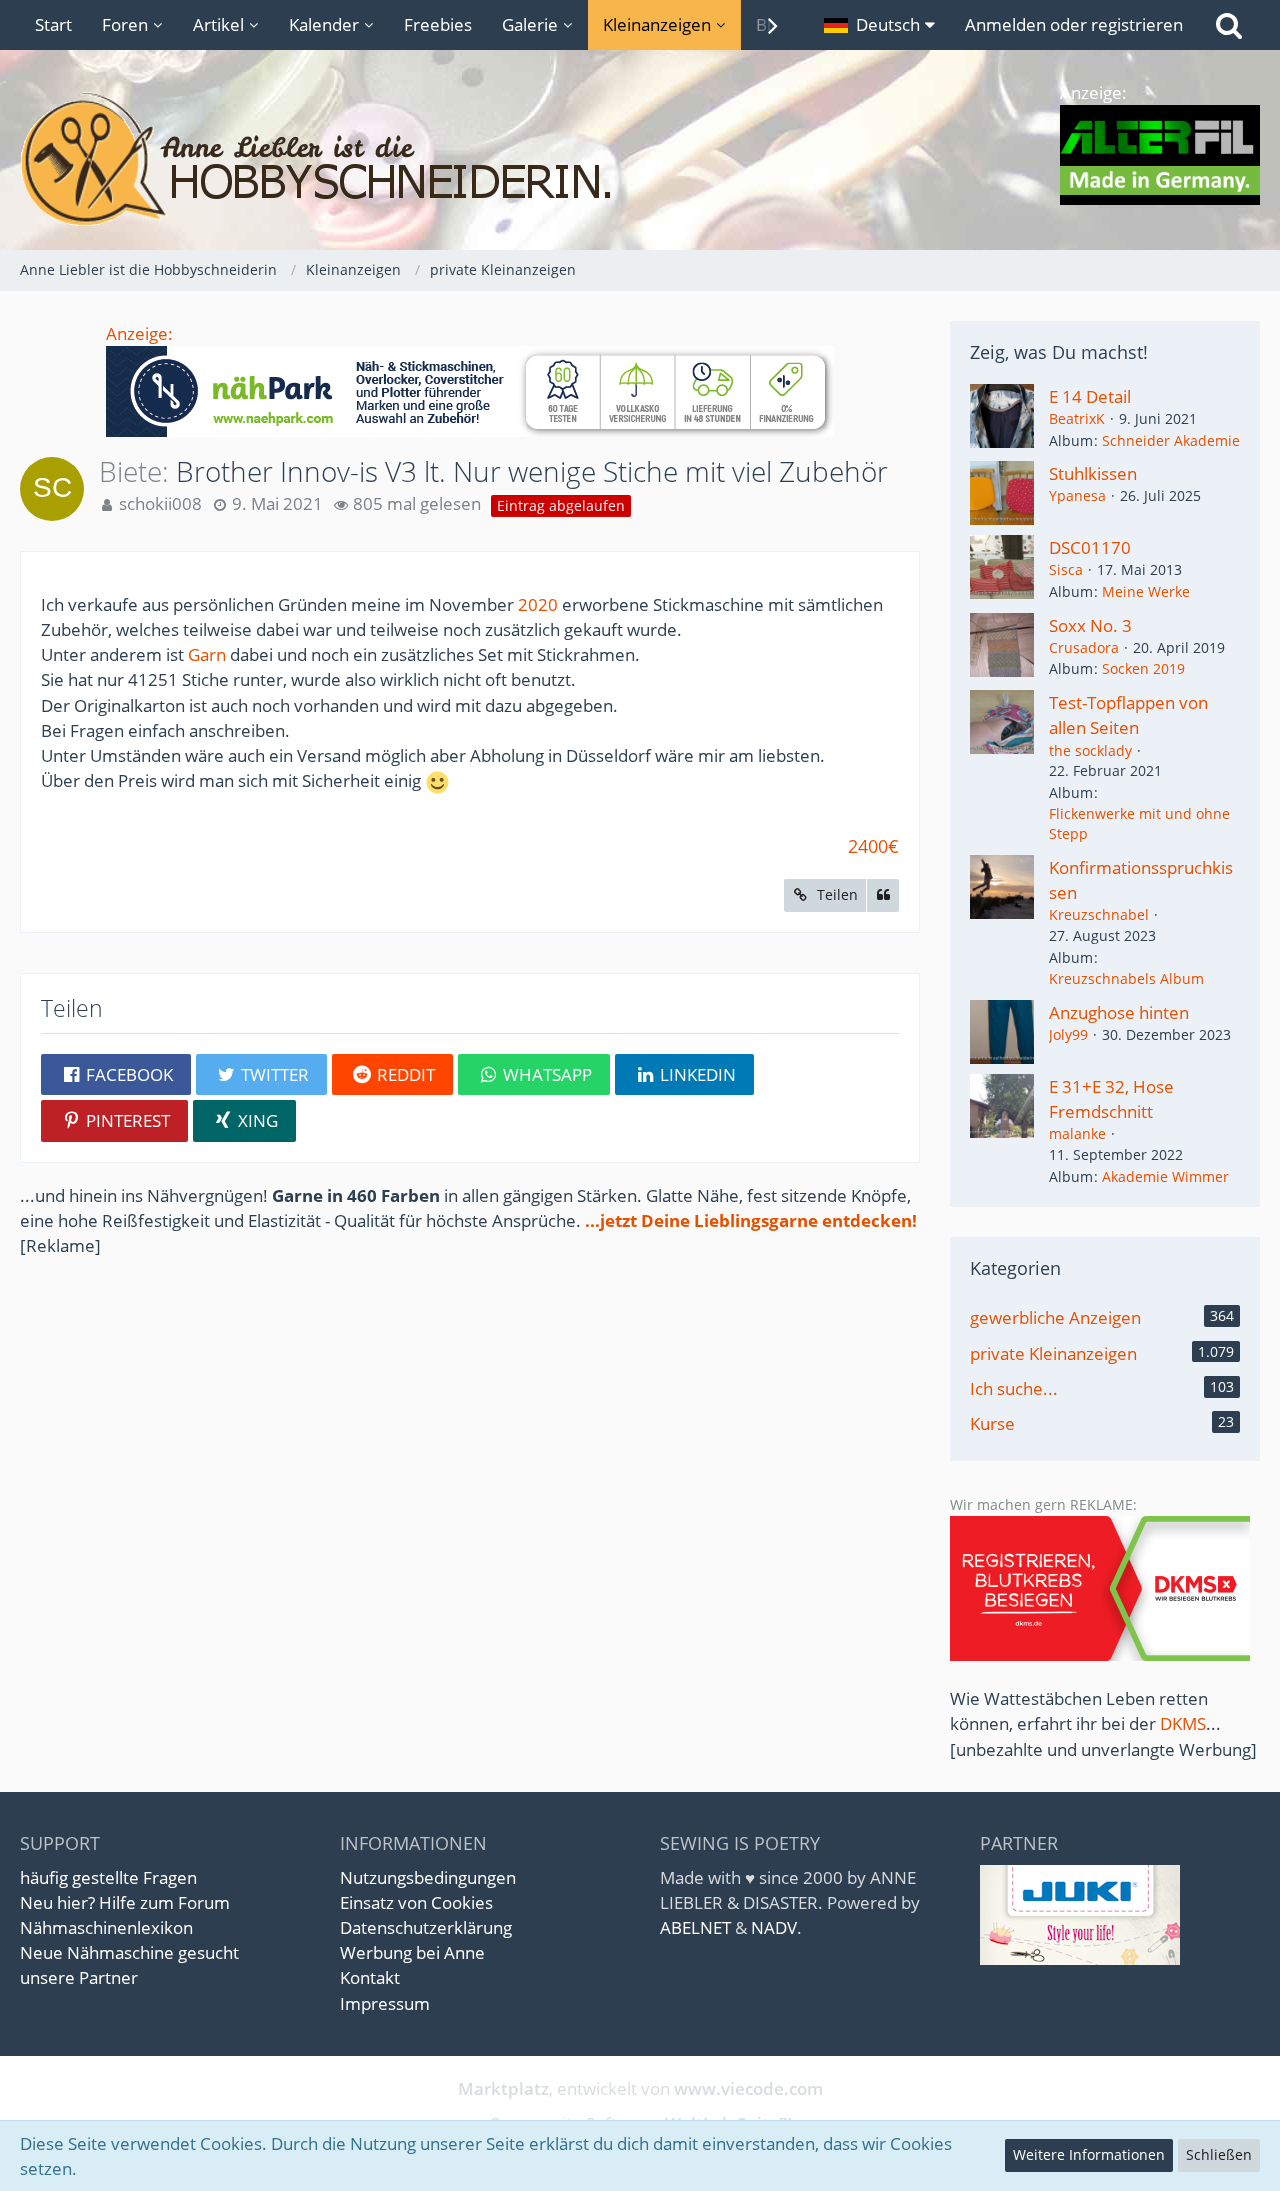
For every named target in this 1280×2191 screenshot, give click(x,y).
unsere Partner (79, 1977)
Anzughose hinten (1119, 1012)
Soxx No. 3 (1090, 625)
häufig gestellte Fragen (108, 1877)
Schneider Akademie (1171, 440)
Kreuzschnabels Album (1126, 978)
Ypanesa (1077, 495)
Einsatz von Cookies (416, 1902)
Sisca (1066, 569)
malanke (1077, 1133)
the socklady (1090, 750)
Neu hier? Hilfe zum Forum (125, 1902)
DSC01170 (1090, 547)
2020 (538, 604)
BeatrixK (1077, 418)
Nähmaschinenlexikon (106, 1927)
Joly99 (1068, 1034)
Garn (207, 654)
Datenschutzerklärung (426, 1927)
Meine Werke (1146, 591)
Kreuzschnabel (1099, 914)
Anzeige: (139, 333)
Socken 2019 (1143, 668)
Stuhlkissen (1093, 473)
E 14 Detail (1090, 396)
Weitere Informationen (1089, 2154)
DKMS (1183, 1723)
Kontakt (370, 1977)
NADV (774, 1927)
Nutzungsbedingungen (428, 1877)
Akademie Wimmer (1165, 1176)
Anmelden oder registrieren (1074, 24)
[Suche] (1229, 25)
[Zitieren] (883, 895)
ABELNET (695, 1927)
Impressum (385, 2003)
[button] (879, 25)
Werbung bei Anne (412, 1952)
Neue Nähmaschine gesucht (129, 1952)
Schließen (1219, 2154)
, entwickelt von (640, 2088)
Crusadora (1084, 647)
